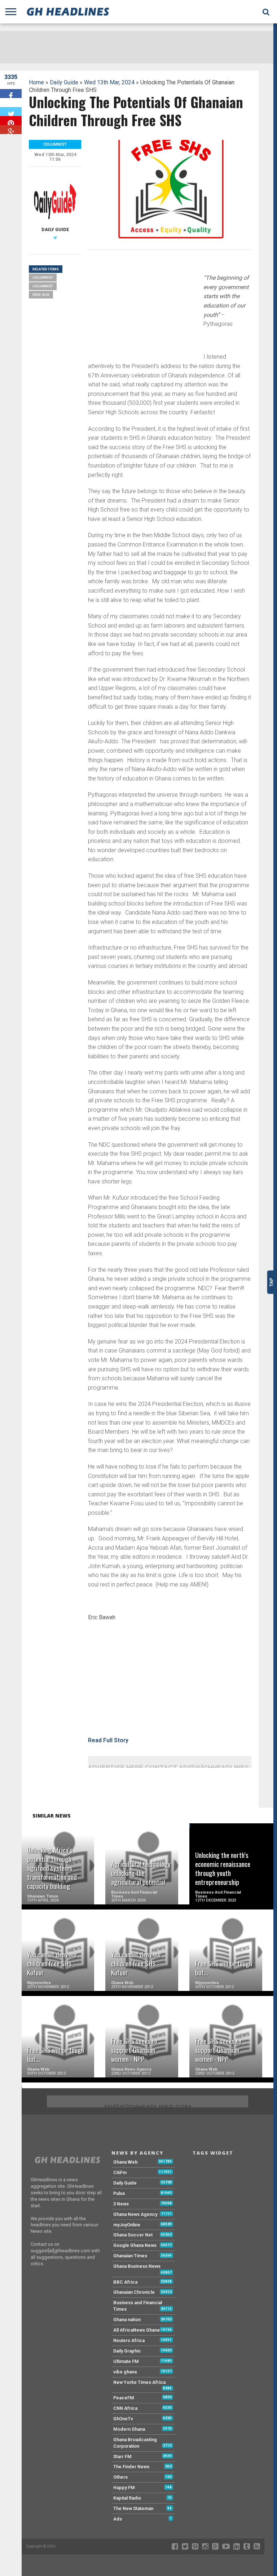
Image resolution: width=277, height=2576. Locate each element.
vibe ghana (125, 2372)
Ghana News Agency (135, 2214)
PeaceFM (124, 2398)
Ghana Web (126, 2162)
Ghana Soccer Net (133, 2235)
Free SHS (41, 295)
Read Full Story (108, 1740)
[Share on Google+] (11, 130)
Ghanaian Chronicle (134, 2292)
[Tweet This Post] (11, 112)
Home (36, 82)
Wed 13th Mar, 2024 (109, 82)
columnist (43, 286)
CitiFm (120, 2172)
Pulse (119, 2193)
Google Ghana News (135, 2245)
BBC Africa (125, 2282)
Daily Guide (64, 82)
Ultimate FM (126, 2361)
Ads (118, 2519)
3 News (121, 2204)
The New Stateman (133, 2508)
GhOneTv (123, 2419)
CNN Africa (125, 2408)
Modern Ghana (129, 2429)
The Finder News (131, 2467)
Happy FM (124, 2488)
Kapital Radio (127, 2498)
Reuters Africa (129, 2340)
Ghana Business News (137, 2266)
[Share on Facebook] (11, 94)
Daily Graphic (127, 2351)
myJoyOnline (127, 2225)
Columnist (43, 277)
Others (120, 2477)
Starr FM (122, 2457)
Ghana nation (127, 2320)
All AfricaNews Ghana (136, 2330)
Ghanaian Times (130, 2256)
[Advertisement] (142, 306)
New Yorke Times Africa (139, 2382)
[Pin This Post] (11, 121)
